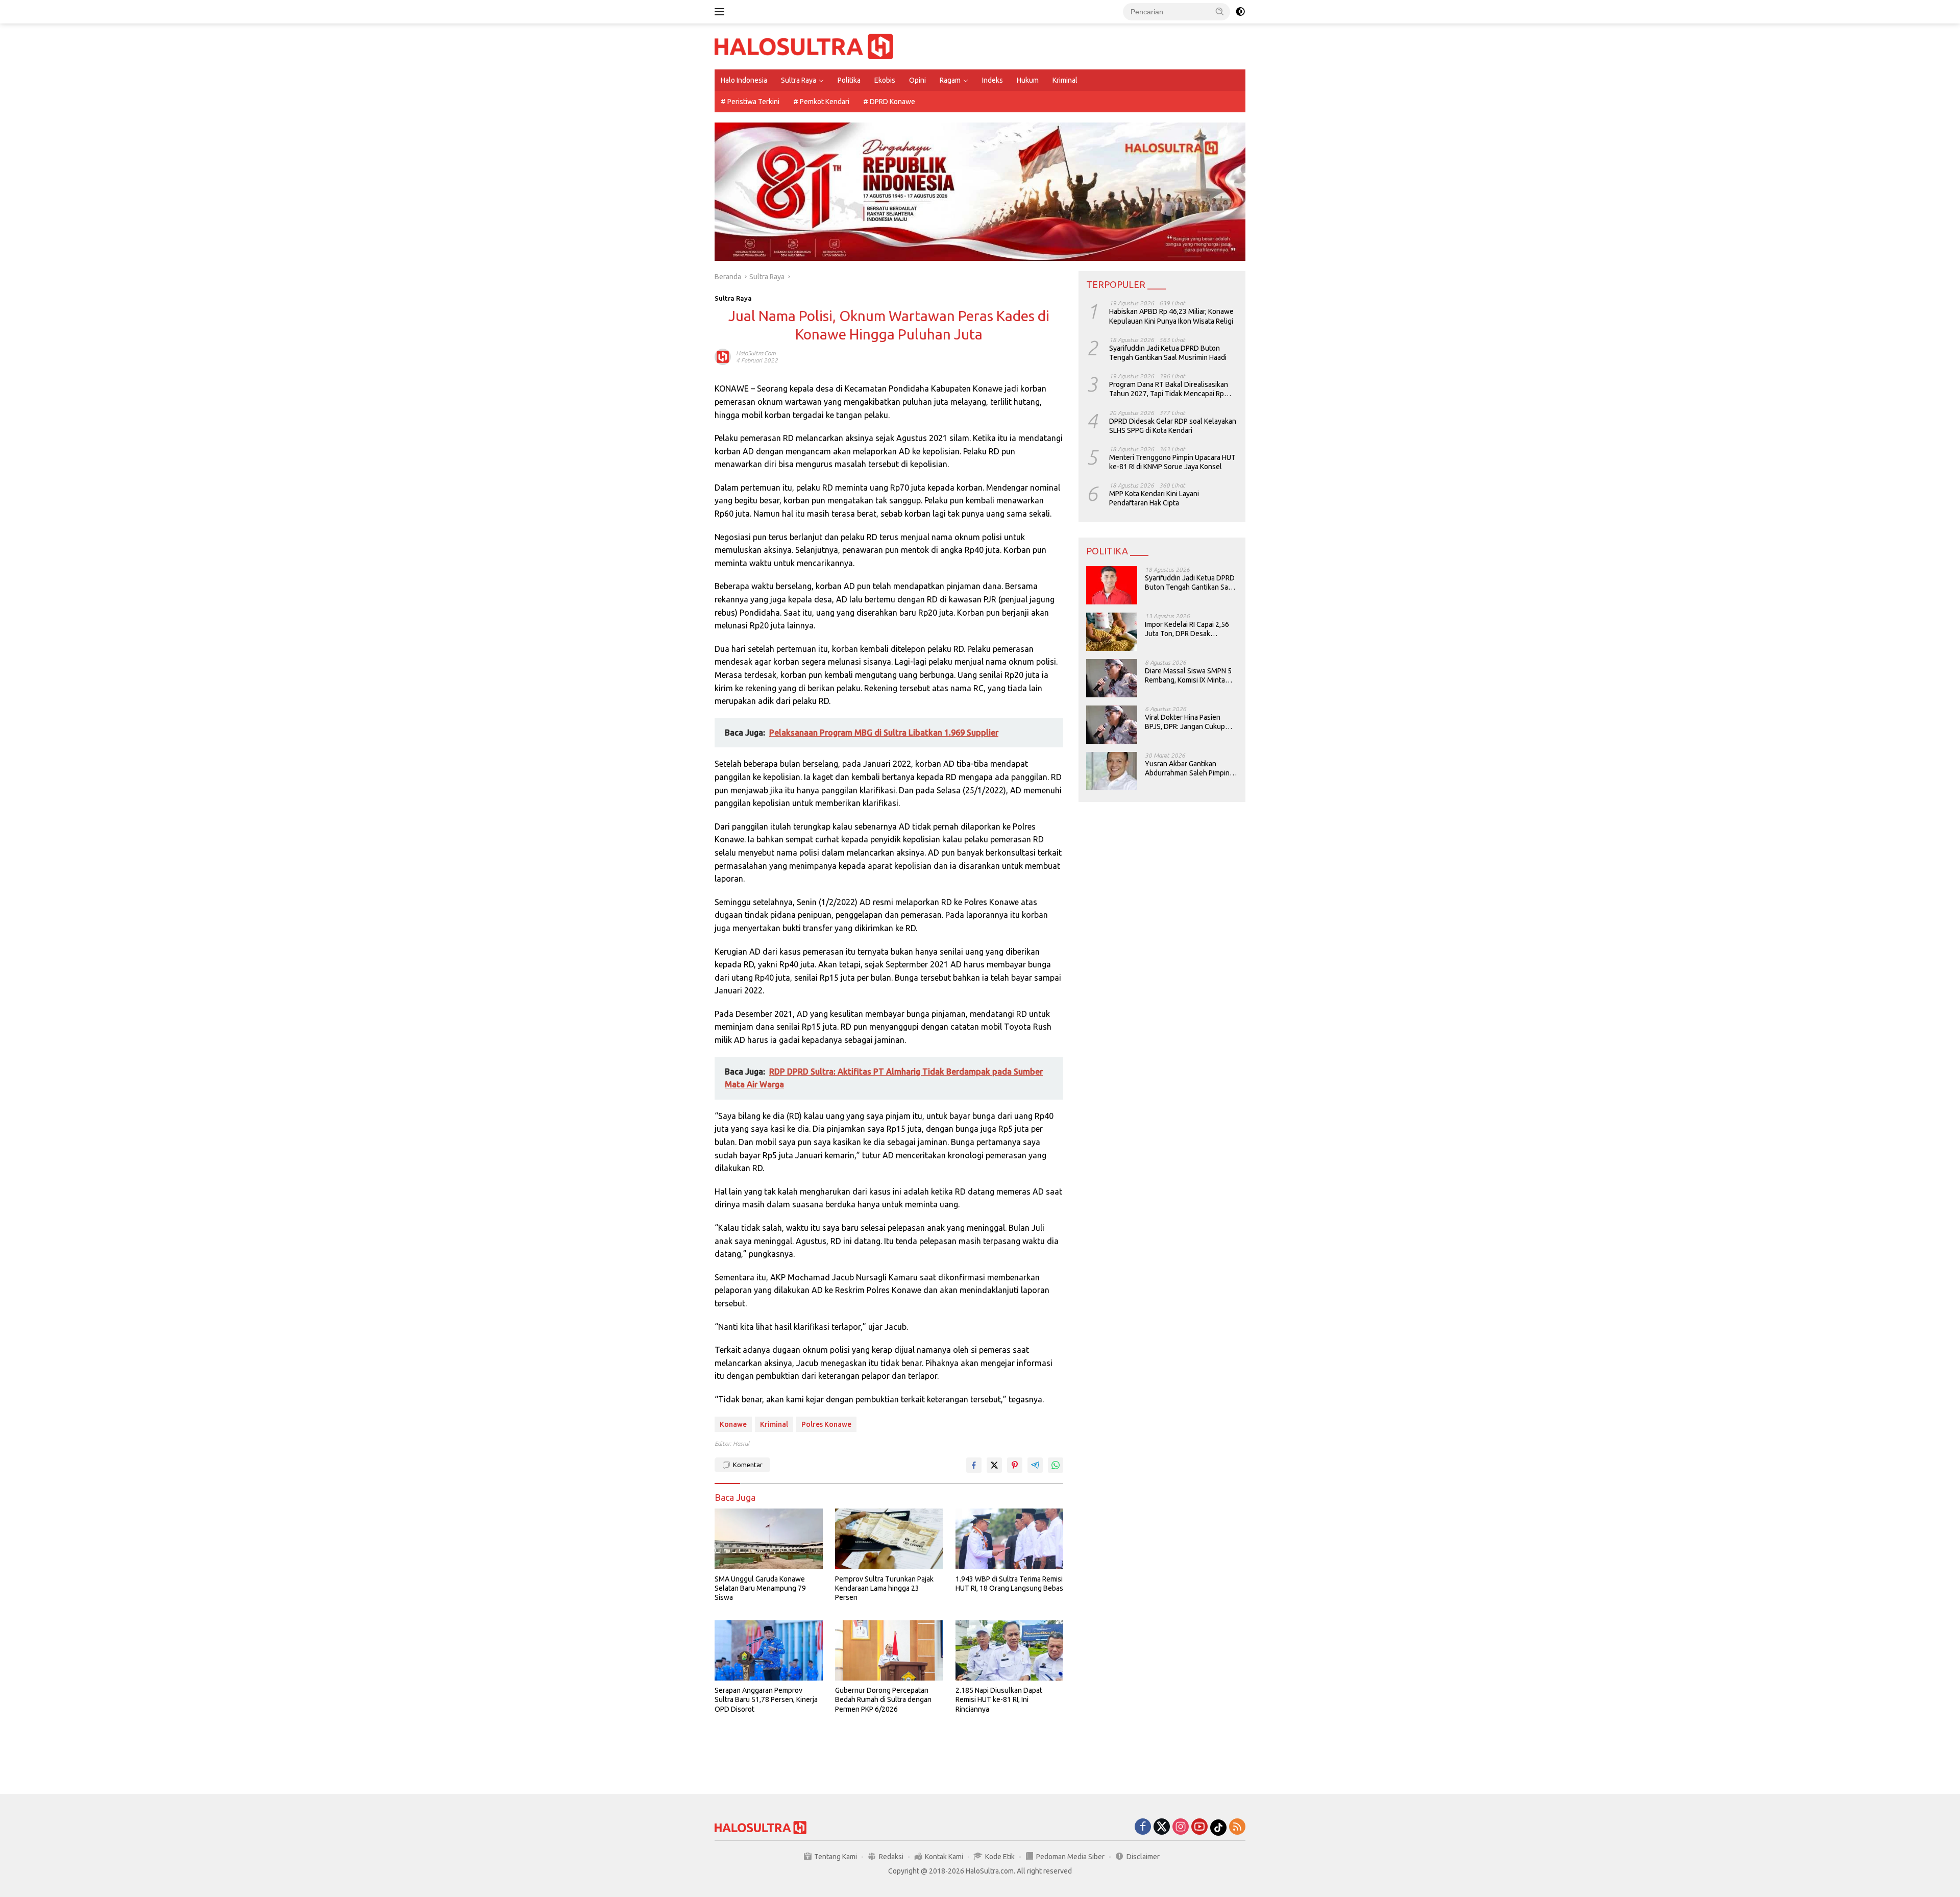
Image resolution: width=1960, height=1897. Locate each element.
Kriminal (1065, 80)
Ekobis (885, 80)
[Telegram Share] (1035, 1465)
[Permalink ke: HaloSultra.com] (723, 356)
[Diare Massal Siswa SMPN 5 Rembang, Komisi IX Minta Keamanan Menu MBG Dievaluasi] (1112, 678)
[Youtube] (1199, 1827)
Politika (849, 80)
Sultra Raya (799, 80)
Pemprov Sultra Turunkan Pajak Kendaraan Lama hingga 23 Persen (884, 1588)
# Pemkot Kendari (821, 102)
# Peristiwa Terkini (750, 102)
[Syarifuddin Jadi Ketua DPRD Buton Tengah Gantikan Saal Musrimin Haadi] (1112, 585)
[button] (1220, 11)
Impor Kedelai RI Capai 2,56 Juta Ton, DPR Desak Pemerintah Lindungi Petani (1188, 629)
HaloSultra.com (756, 353)
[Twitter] (1162, 1827)
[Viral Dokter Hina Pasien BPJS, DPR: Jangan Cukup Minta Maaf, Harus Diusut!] (1112, 725)
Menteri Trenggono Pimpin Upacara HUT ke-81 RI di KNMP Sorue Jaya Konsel (1172, 462)
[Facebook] (1143, 1827)
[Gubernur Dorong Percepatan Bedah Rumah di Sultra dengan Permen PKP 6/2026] (889, 1651)
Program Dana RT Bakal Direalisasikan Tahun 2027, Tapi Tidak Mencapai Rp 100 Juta (1169, 389)
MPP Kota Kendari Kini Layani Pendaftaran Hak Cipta (1154, 498)
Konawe (733, 1424)
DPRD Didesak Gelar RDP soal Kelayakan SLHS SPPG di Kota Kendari (1173, 425)
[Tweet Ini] (994, 1465)
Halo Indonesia (744, 80)
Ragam (950, 80)
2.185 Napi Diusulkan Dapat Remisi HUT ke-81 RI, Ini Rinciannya (999, 1699)
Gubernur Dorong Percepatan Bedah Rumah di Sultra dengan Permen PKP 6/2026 (883, 1699)
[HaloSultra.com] (804, 46)
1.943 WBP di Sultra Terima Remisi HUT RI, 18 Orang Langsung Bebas (1009, 1584)
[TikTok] (1218, 1828)
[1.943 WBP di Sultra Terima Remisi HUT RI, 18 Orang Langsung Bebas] (1010, 1539)
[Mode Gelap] (1240, 12)
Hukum (1028, 80)
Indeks (993, 80)
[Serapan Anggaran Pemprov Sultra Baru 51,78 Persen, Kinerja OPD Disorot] (769, 1651)
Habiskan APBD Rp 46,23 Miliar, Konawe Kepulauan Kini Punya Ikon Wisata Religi (1171, 316)
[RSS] (1237, 1827)
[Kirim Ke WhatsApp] (1056, 1465)
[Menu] (721, 12)
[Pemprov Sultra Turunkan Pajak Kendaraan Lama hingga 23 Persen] (889, 1539)
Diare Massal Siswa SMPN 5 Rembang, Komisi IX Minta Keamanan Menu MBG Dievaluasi (1188, 676)
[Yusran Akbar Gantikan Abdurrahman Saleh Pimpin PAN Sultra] (1112, 771)
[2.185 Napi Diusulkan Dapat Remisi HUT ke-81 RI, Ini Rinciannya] (1010, 1651)
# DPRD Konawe (889, 102)
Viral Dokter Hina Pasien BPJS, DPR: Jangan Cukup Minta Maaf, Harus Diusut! (1185, 722)
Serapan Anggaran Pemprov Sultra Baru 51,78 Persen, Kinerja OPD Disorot (766, 1699)
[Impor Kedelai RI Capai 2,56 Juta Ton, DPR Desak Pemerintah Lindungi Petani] (1112, 632)
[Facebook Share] (974, 1465)
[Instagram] (1181, 1827)
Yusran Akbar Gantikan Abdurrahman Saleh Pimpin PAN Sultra (1187, 769)
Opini (917, 80)
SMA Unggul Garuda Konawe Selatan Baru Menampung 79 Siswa (760, 1588)
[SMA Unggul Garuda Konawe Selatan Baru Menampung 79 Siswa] (769, 1539)
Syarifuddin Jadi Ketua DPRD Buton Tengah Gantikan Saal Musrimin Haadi (1168, 353)
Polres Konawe (826, 1424)
